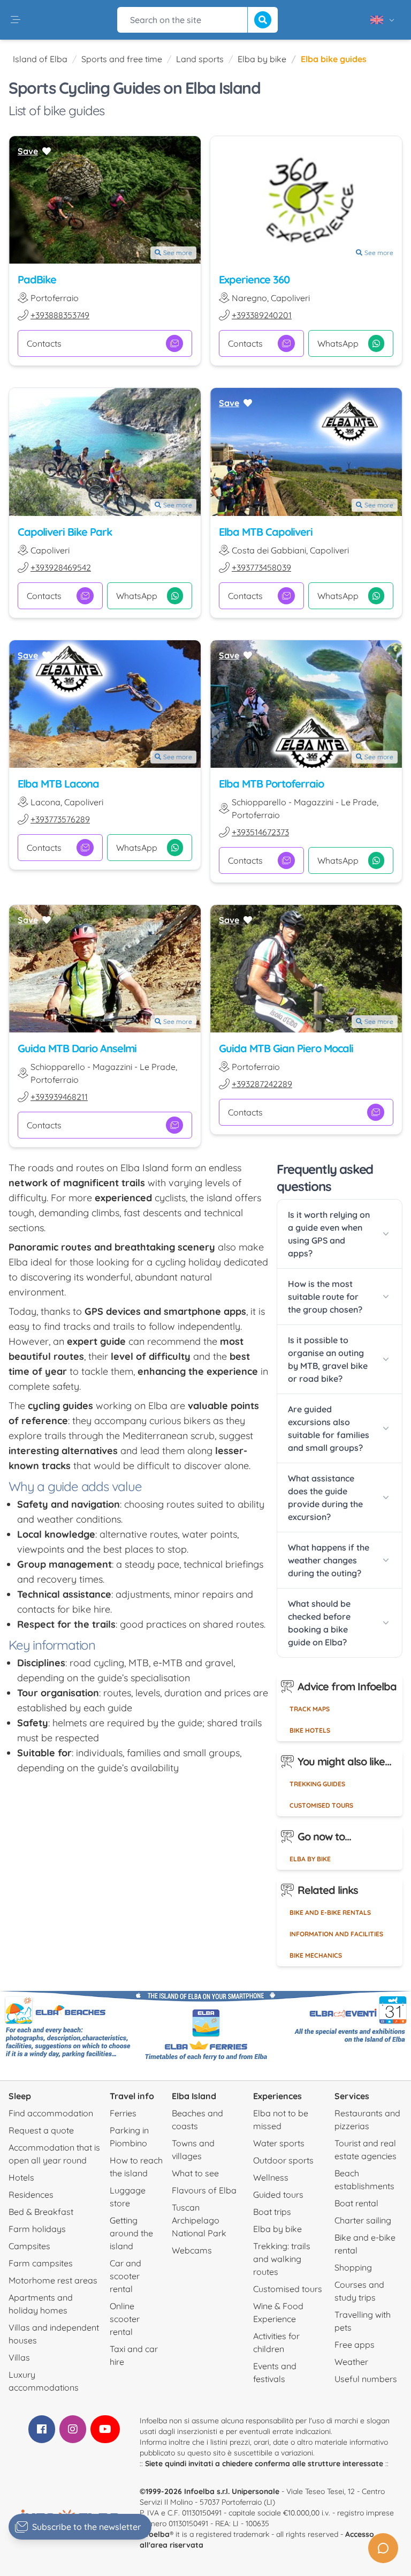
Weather (351, 2362)
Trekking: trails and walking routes (282, 2259)
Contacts (44, 343)
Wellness (271, 2177)
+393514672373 (260, 832)
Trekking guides (317, 1784)
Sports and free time (122, 59)
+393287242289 (262, 1084)
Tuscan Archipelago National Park (199, 2220)
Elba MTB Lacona (58, 784)
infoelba (155, 2534)
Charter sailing (363, 2220)
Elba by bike (262, 59)
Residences (31, 2195)
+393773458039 (261, 567)
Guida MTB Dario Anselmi (77, 1048)
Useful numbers (366, 2379)
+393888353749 (60, 315)
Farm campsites (41, 2263)
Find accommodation (51, 2113)
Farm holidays (37, 2229)
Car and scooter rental (125, 2276)
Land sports (200, 59)
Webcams (192, 2250)
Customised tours (321, 1805)
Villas (19, 2357)
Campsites (29, 2246)
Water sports (279, 2143)
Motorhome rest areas (53, 2280)
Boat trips (272, 2212)
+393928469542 (61, 567)
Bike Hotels (310, 1730)
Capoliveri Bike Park (65, 532)
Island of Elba (40, 59)
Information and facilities (336, 1934)
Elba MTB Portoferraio (271, 784)
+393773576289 (60, 819)
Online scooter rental (125, 2319)
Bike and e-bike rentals (330, 1912)
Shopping (353, 2267)
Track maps (310, 1709)
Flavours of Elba (204, 2190)
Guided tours (278, 2195)
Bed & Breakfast (41, 2212)
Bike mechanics (316, 1955)
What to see (195, 2173)
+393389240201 (262, 315)
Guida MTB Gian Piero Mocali (286, 1048)
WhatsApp (338, 343)
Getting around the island (131, 2233)
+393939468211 (59, 1097)
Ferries (123, 2113)
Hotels (21, 2177)
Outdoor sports (283, 2160)
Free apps (355, 2345)
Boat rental (356, 2203)
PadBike (37, 279)
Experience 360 (254, 279)
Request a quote (41, 2130)
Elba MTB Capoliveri (266, 532)
